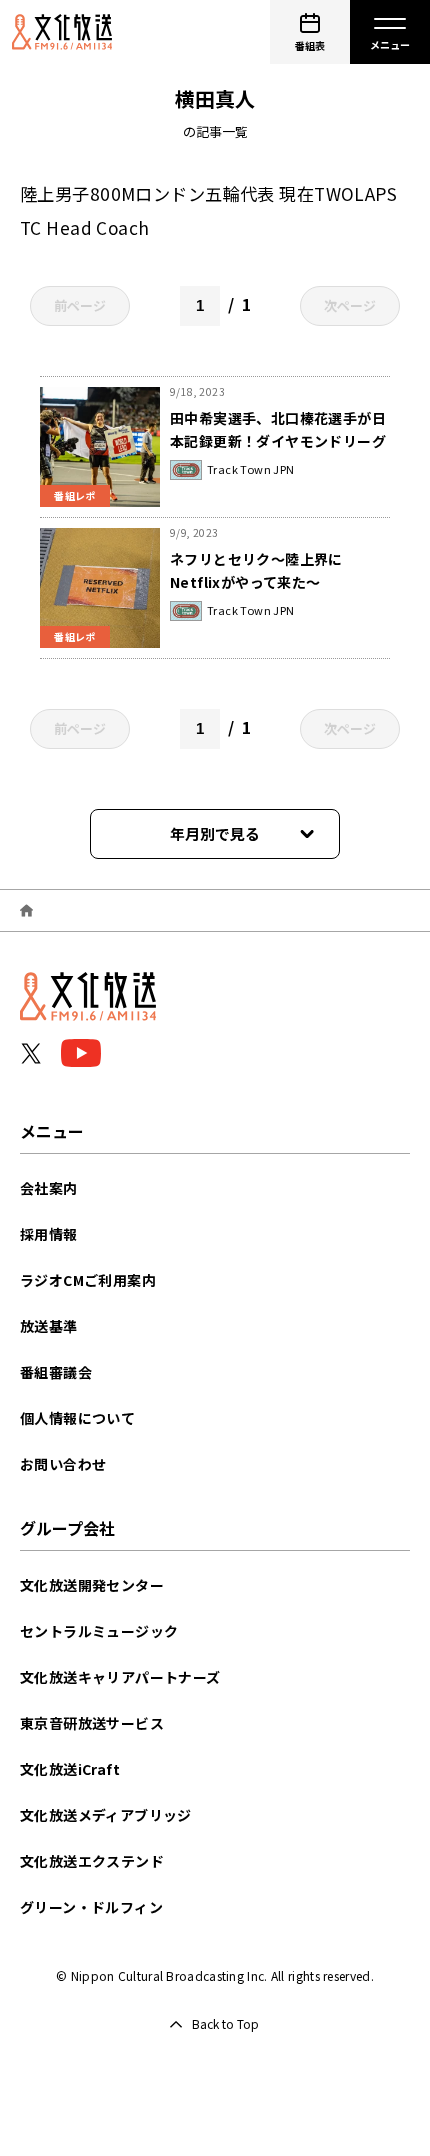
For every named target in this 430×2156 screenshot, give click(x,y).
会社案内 (49, 1188)
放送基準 (49, 1326)
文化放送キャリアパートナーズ (120, 1677)
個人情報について (77, 1418)
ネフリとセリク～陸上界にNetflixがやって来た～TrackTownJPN (256, 582)
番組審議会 (56, 1372)
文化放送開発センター (92, 1585)
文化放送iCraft (70, 1769)
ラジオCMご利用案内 (88, 1280)
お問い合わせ (63, 1464)
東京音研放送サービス (92, 1723)
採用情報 (49, 1234)
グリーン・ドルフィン (91, 1907)
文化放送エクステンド (92, 1861)
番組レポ (75, 495)
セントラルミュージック (99, 1631)
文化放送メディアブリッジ (106, 1815)
